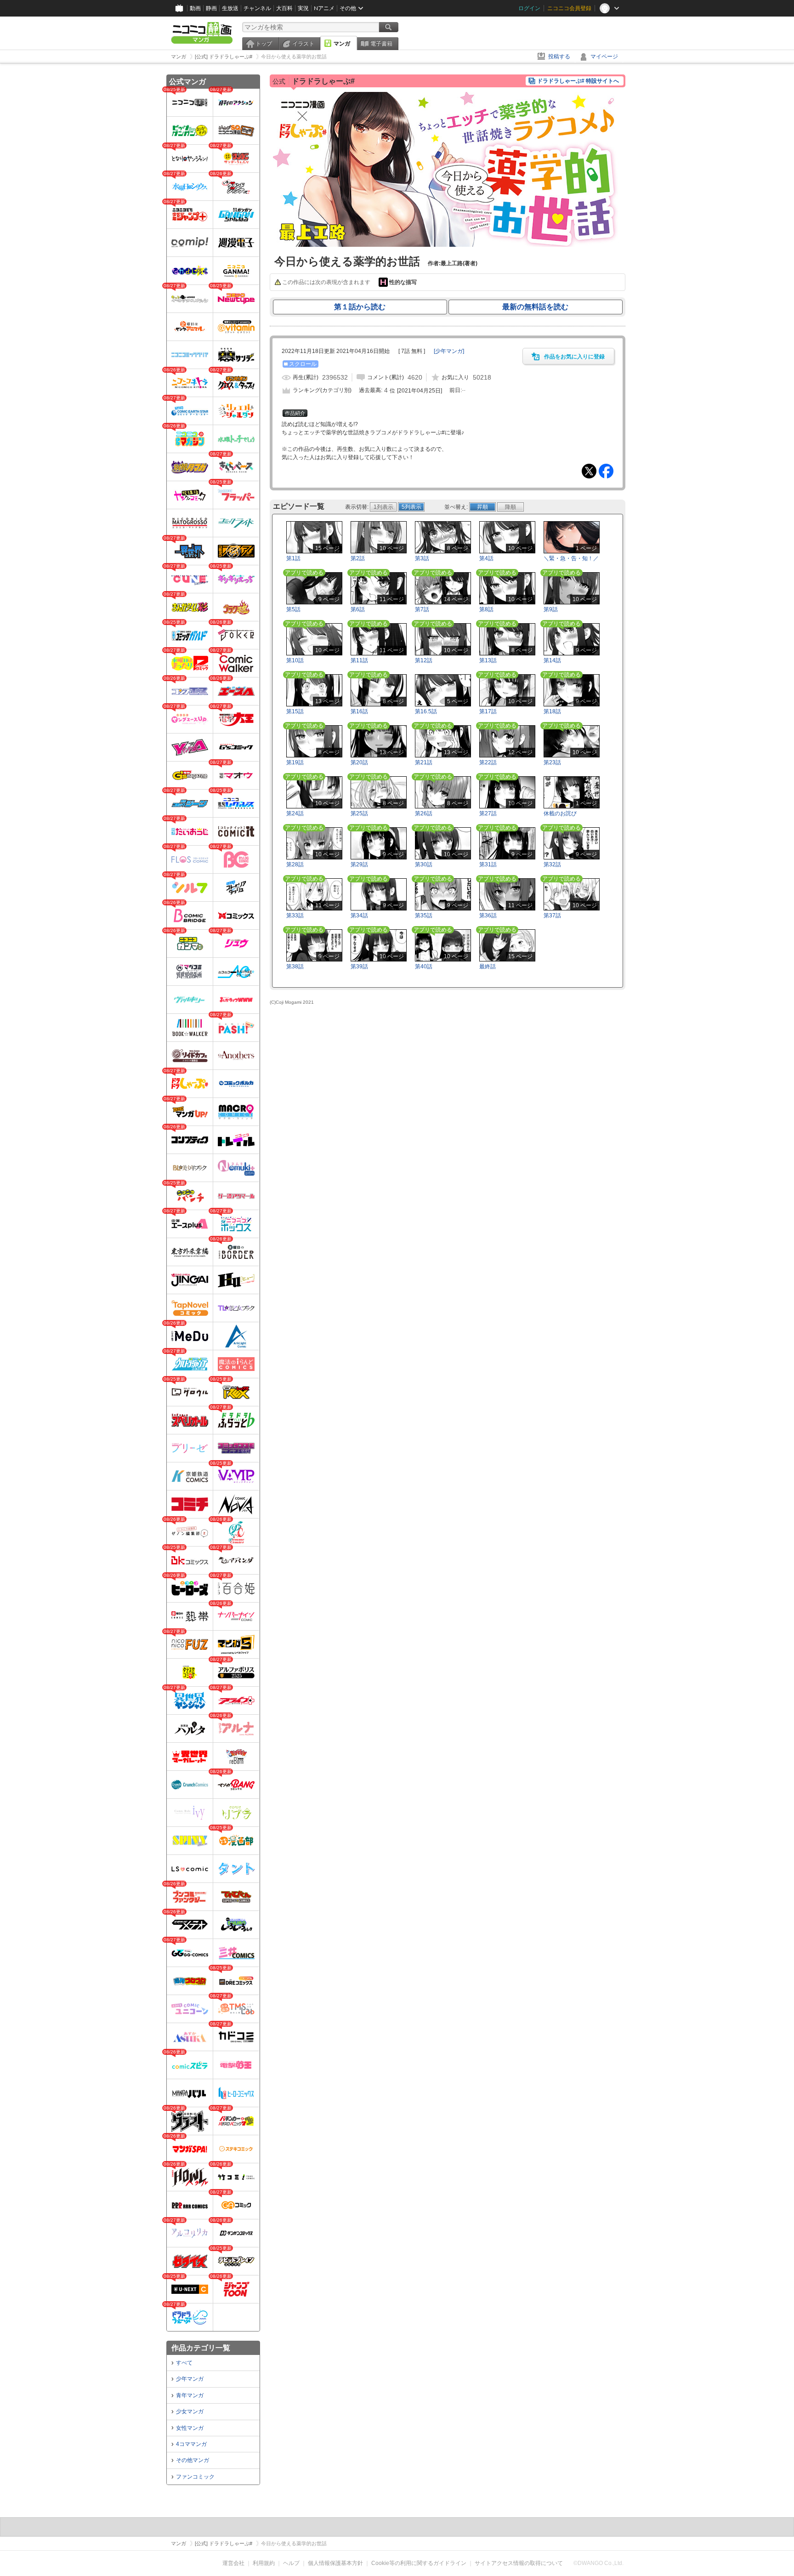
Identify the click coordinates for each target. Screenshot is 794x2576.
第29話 (359, 864)
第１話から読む (360, 307)
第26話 (424, 813)
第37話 (552, 916)
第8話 (486, 609)
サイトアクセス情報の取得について (519, 2563)
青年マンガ (190, 2395)
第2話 (358, 558)
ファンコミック (195, 2477)
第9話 (551, 609)
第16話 (359, 711)
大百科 (284, 8)
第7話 (422, 609)
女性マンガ (190, 2428)
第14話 (552, 660)
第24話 (295, 813)
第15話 (295, 711)
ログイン (529, 8)
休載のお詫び (560, 813)
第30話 (424, 864)
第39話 (359, 967)
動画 (195, 8)
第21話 (424, 762)
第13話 (488, 660)
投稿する (559, 57)
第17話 (488, 711)
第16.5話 (426, 711)
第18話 (552, 711)
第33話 (295, 916)
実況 (303, 8)
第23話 (552, 762)
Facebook (606, 471)
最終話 (488, 967)
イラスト (303, 44)
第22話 (488, 762)
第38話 (295, 967)
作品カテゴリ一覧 (201, 2348)
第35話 (424, 916)
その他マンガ (193, 2460)
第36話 (488, 916)
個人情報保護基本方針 (335, 2563)
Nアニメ (324, 8)
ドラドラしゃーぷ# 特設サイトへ (578, 81)
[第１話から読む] (448, 245)
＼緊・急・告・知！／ (571, 558)
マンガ (342, 44)
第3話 (422, 558)
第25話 (359, 813)
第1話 (293, 558)
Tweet (589, 471)
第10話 (295, 660)
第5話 (293, 609)
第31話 (488, 864)
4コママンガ (191, 2444)
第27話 (488, 813)
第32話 (552, 864)
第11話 (359, 660)
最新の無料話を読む (535, 307)
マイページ (604, 57)
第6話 (358, 609)
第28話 (295, 864)
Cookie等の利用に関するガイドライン (419, 2563)
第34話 (359, 916)
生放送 (230, 8)
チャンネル (257, 8)
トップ (264, 44)
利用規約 (264, 2563)
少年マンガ (190, 2379)
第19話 (295, 762)
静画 (211, 8)
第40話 (424, 967)
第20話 (359, 762)
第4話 (486, 558)
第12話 (424, 660)
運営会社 (233, 2563)
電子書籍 (381, 44)
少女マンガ (190, 2411)
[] (449, 351)
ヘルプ (291, 2563)
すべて (184, 2363)
